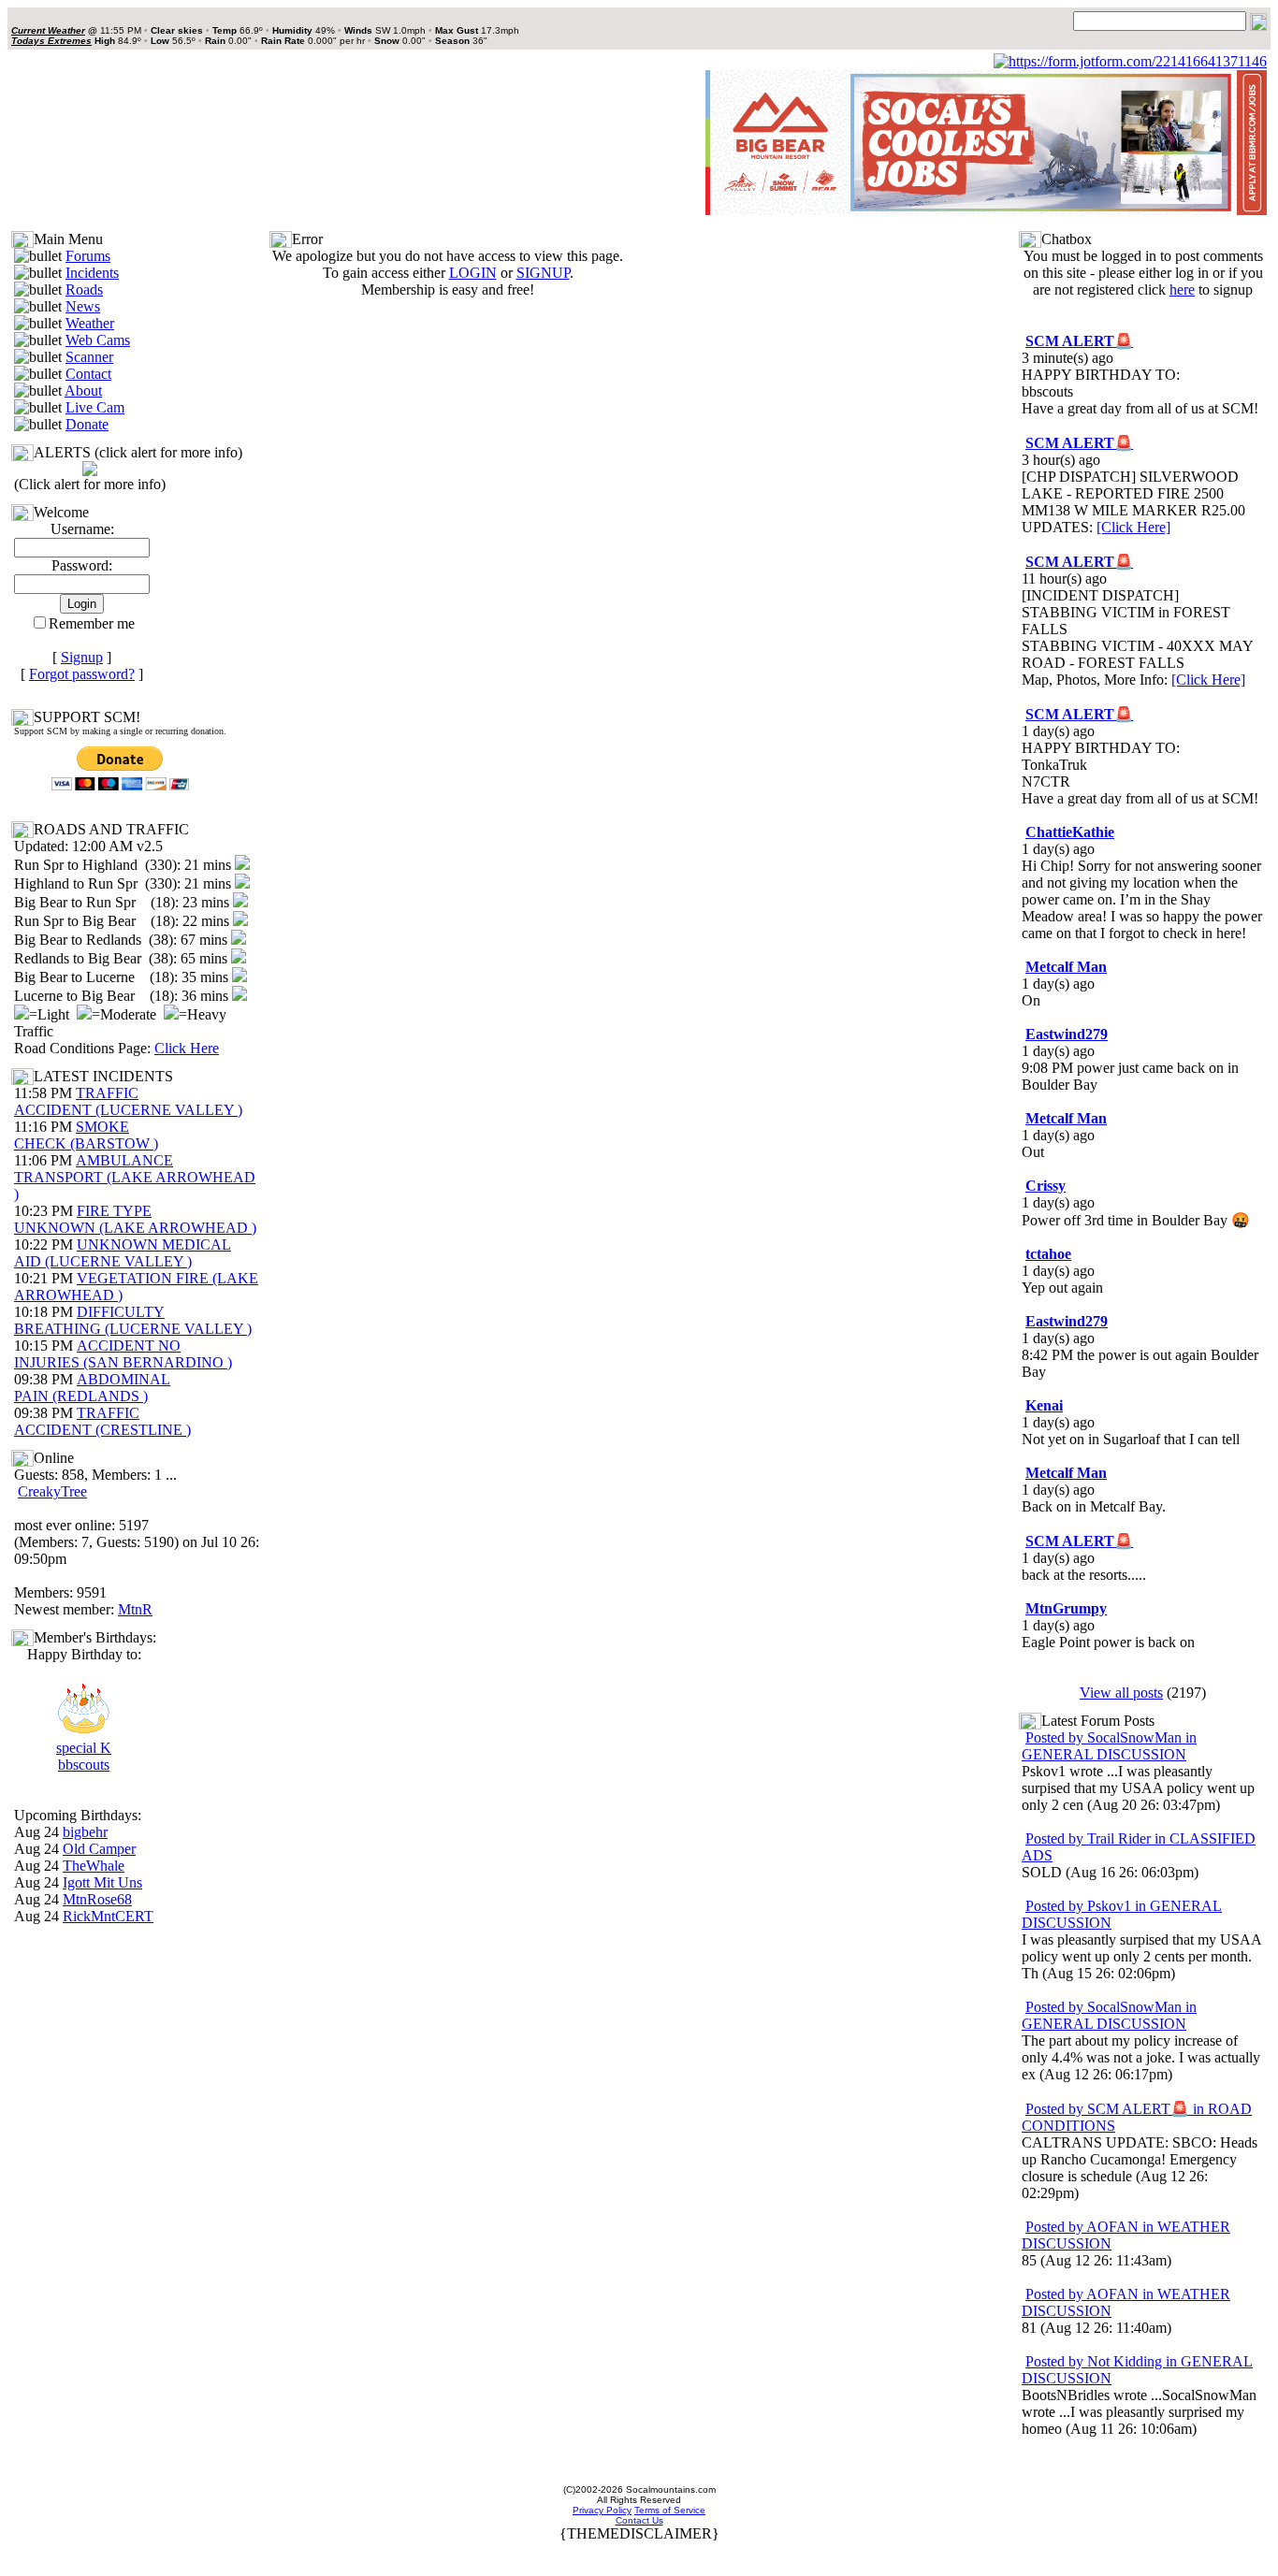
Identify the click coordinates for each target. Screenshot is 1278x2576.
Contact (88, 374)
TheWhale (94, 1866)
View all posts (1121, 1693)
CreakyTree (52, 1491)
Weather (90, 323)
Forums (88, 256)
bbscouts (84, 1765)
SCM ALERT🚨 (1079, 341)
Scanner (89, 357)
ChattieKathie (1070, 832)
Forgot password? (82, 674)
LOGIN (473, 273)
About (83, 391)
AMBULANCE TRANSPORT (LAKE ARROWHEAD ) (135, 1177)
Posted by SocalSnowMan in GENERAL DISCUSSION (1109, 1746)
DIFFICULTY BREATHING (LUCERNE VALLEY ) (133, 1320)
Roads (84, 289)
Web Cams (98, 340)
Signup (82, 657)
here (1182, 289)
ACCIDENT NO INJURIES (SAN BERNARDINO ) (123, 1354)
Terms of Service (670, 2510)
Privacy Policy (602, 2510)
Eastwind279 (1067, 1034)
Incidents (92, 273)
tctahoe (1048, 1254)
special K (84, 1748)
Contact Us (639, 2520)
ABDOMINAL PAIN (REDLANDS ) (92, 1388)
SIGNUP (543, 273)
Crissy (1046, 1186)
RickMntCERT (108, 1916)
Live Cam (95, 407)
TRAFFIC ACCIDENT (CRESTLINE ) (102, 1421)
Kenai (1044, 1405)
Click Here (187, 1048)
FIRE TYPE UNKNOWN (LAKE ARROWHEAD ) (135, 1219)
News (83, 306)
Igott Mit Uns (102, 1882)
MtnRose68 (97, 1899)
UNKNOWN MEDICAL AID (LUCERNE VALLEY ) (123, 1253)
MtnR (135, 1609)
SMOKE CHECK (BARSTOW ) (86, 1135)
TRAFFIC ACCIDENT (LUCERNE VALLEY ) (128, 1101)
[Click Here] (1133, 527)
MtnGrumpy (1066, 1608)
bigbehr (85, 1832)
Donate (87, 424)
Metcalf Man (1066, 967)
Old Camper (99, 1849)
